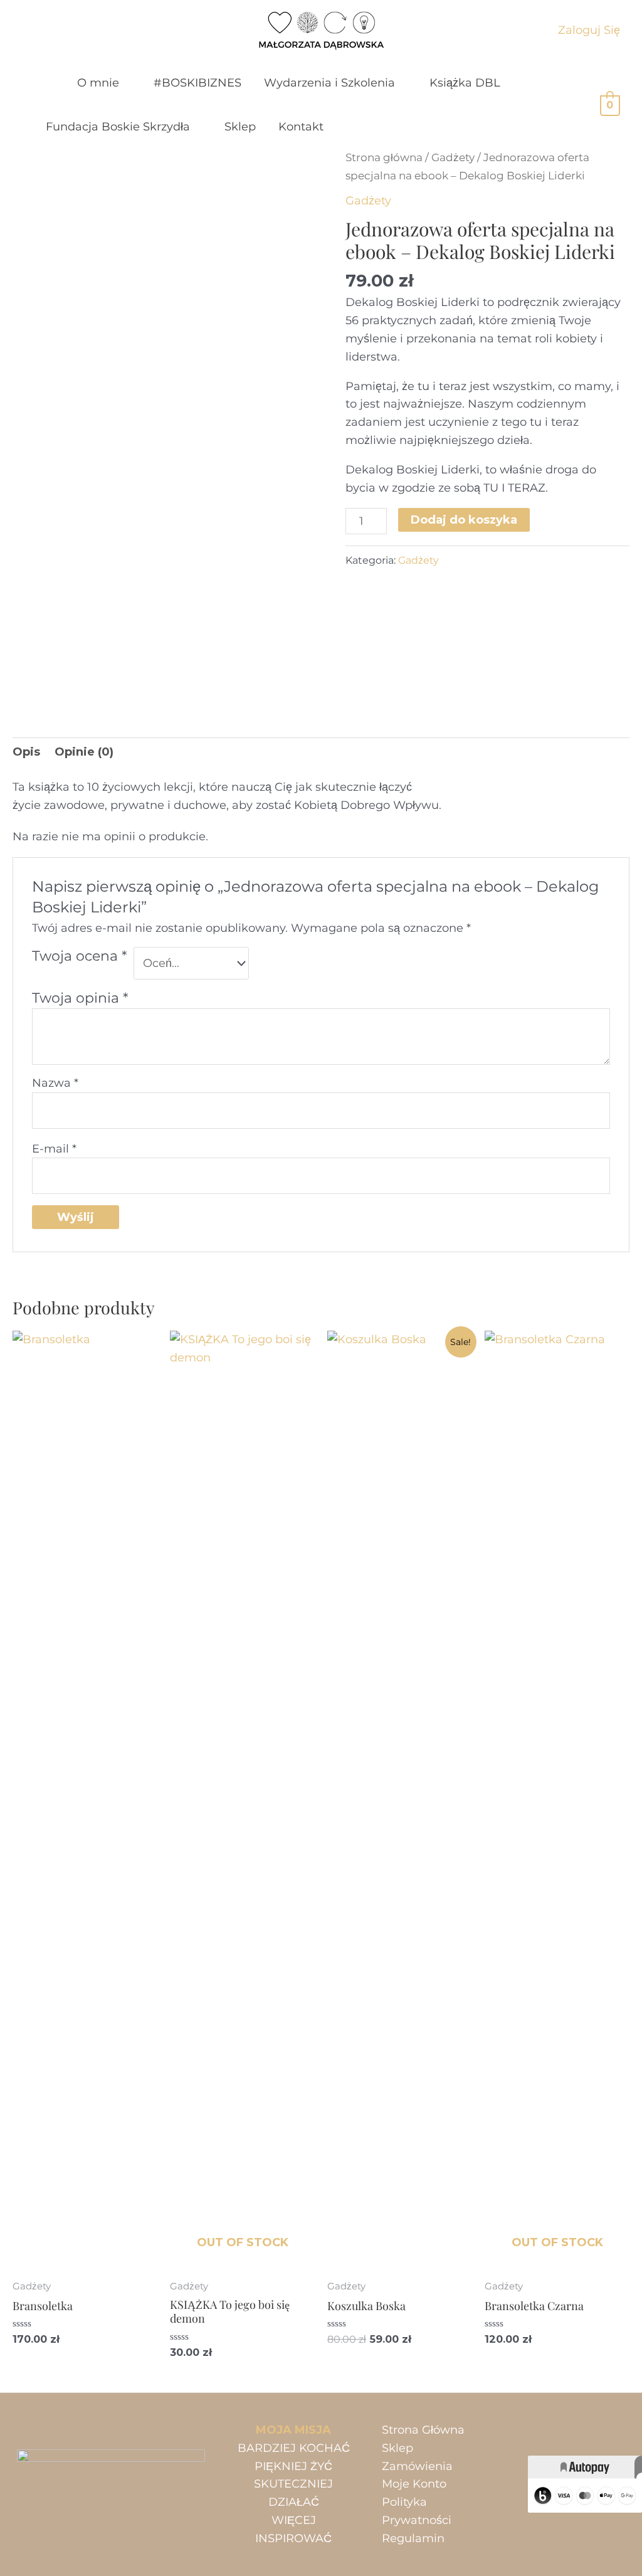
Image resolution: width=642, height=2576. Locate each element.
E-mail (54, 1149)
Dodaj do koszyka (464, 520)
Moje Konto (414, 2484)
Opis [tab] (26, 752)
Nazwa (55, 1083)
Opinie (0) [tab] (84, 752)
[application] (125, 83)
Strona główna (384, 157)
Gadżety (453, 157)
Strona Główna (423, 2430)
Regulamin (413, 2538)
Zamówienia (417, 2466)
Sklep (397, 2448)
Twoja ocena (79, 956)
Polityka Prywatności (417, 2511)
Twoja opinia (80, 998)
